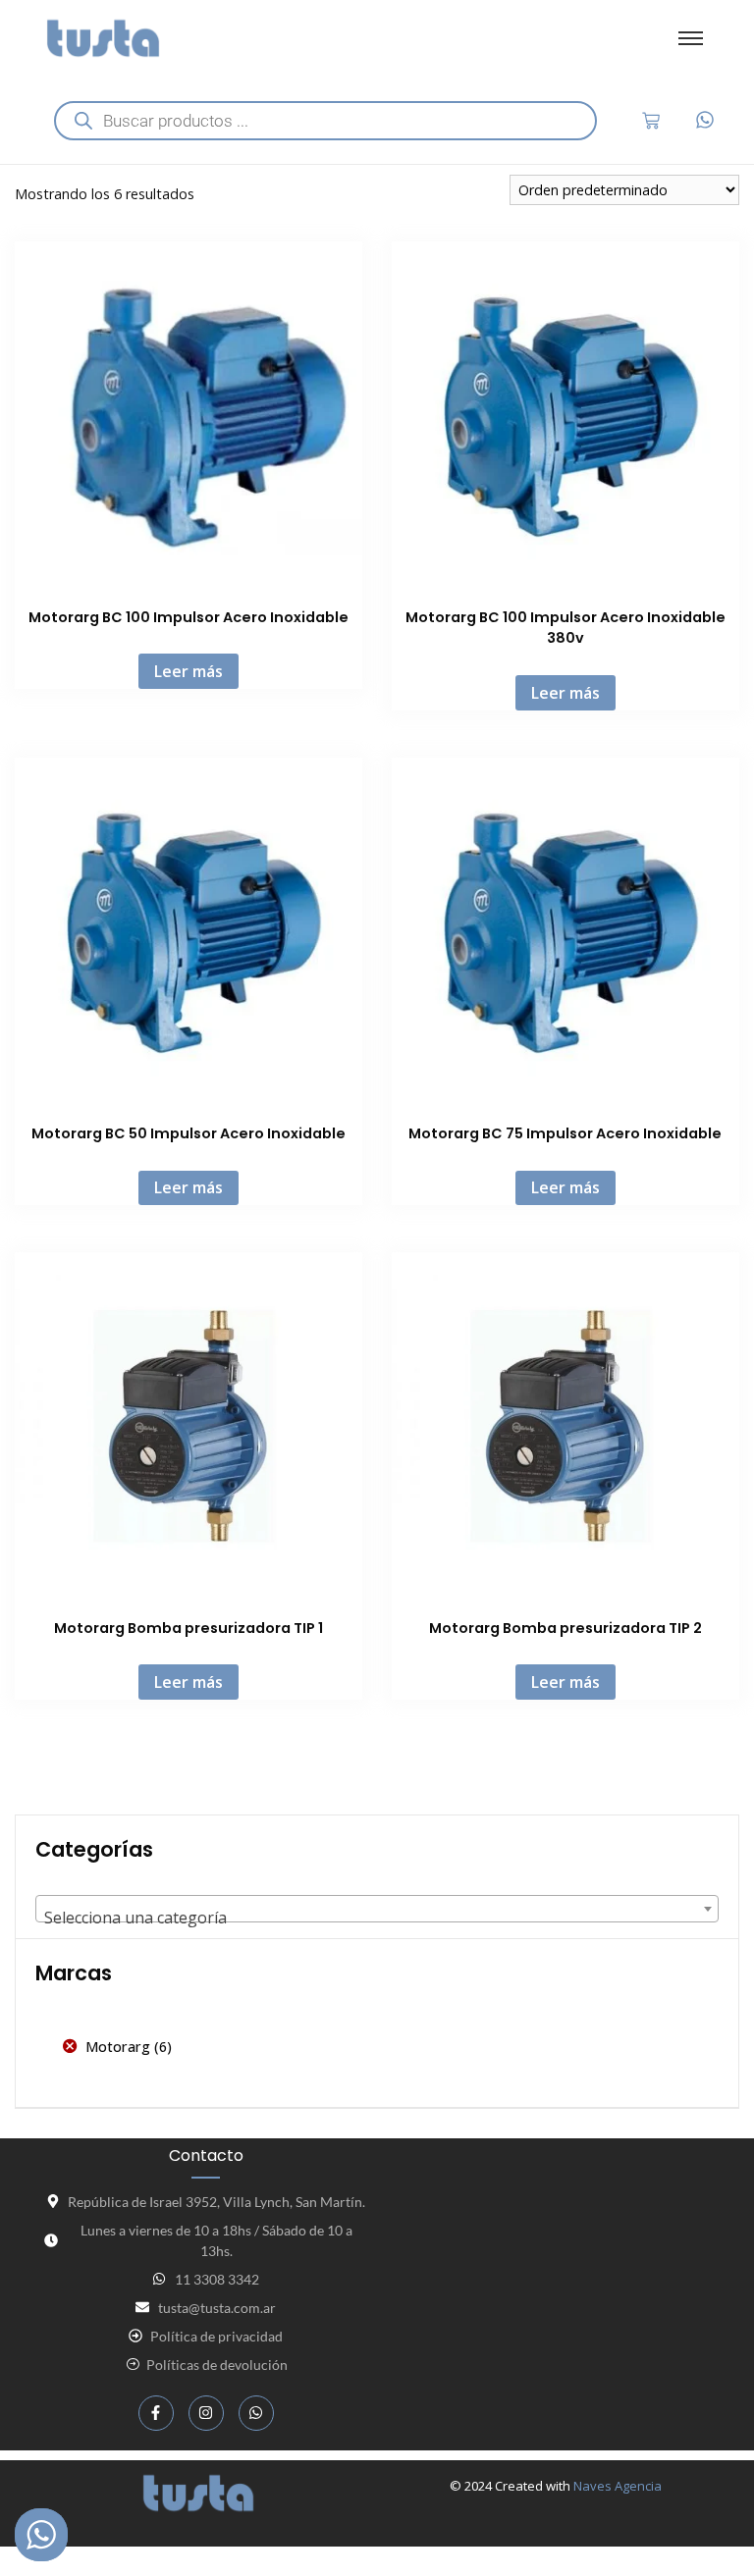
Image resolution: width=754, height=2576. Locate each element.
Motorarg (118, 2047)
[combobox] (377, 1909)
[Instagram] (206, 2413)
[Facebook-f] (156, 2413)
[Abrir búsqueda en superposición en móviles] (325, 121)
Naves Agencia (618, 2486)
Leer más (188, 671)
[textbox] (377, 1918)
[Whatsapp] (256, 2413)
